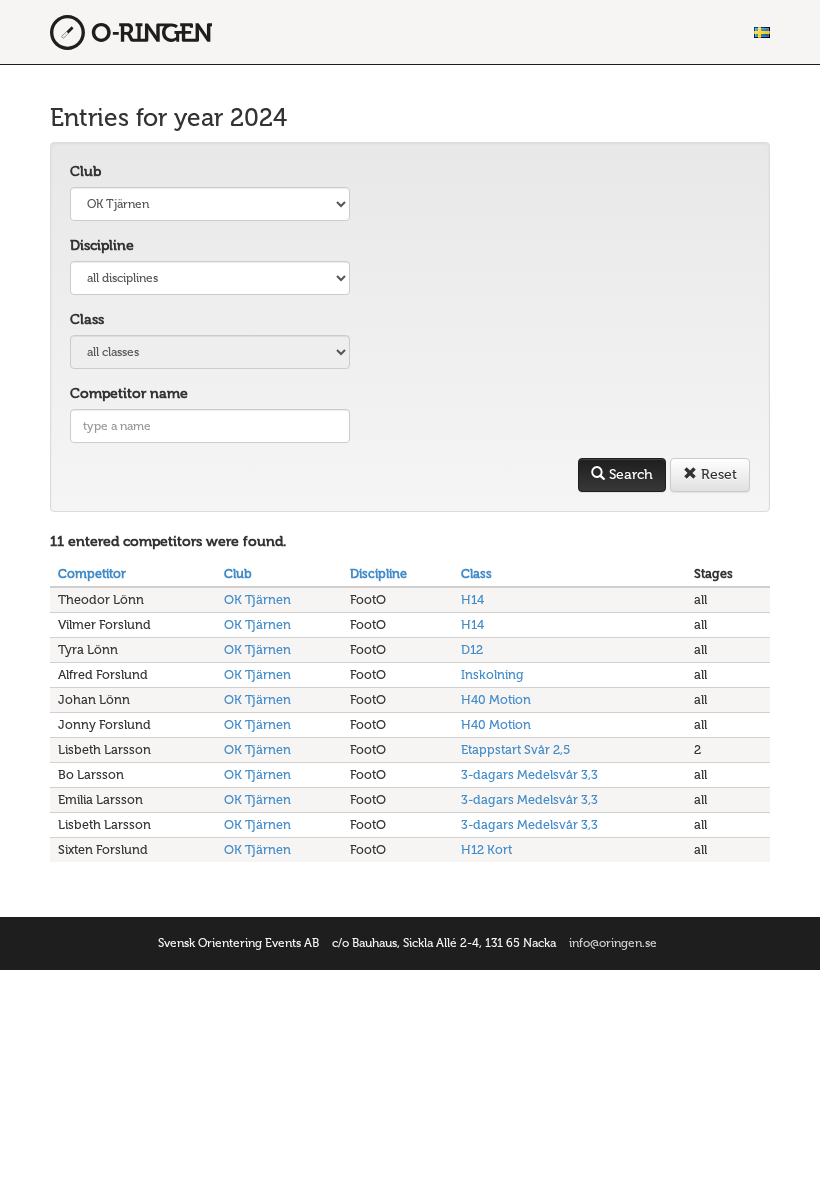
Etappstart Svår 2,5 (515, 749)
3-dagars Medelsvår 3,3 (529, 774)
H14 (472, 599)
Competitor (92, 573)
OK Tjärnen (257, 599)
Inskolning (492, 674)
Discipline (102, 245)
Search (629, 474)
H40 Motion (496, 699)
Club (85, 171)
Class (87, 319)
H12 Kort (486, 849)
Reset (717, 474)
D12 (472, 649)
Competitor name (129, 393)
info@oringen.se (613, 943)
